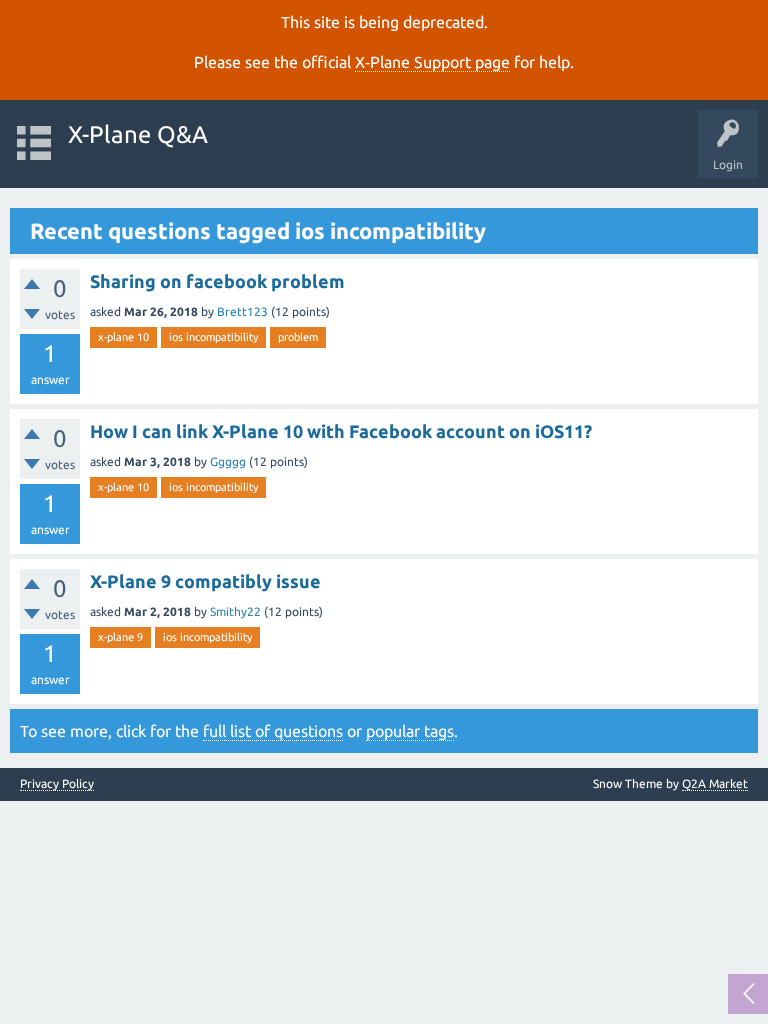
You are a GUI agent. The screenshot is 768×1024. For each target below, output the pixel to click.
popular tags (410, 731)
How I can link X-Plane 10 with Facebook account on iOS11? (341, 431)
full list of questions (273, 731)
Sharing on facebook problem (217, 281)
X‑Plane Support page (432, 62)
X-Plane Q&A (138, 134)
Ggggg (228, 461)
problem (298, 337)
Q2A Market (715, 783)
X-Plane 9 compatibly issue (205, 581)
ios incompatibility (213, 337)
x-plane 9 (120, 637)
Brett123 (242, 311)
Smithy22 (235, 611)
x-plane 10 (123, 337)
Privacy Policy (57, 784)
